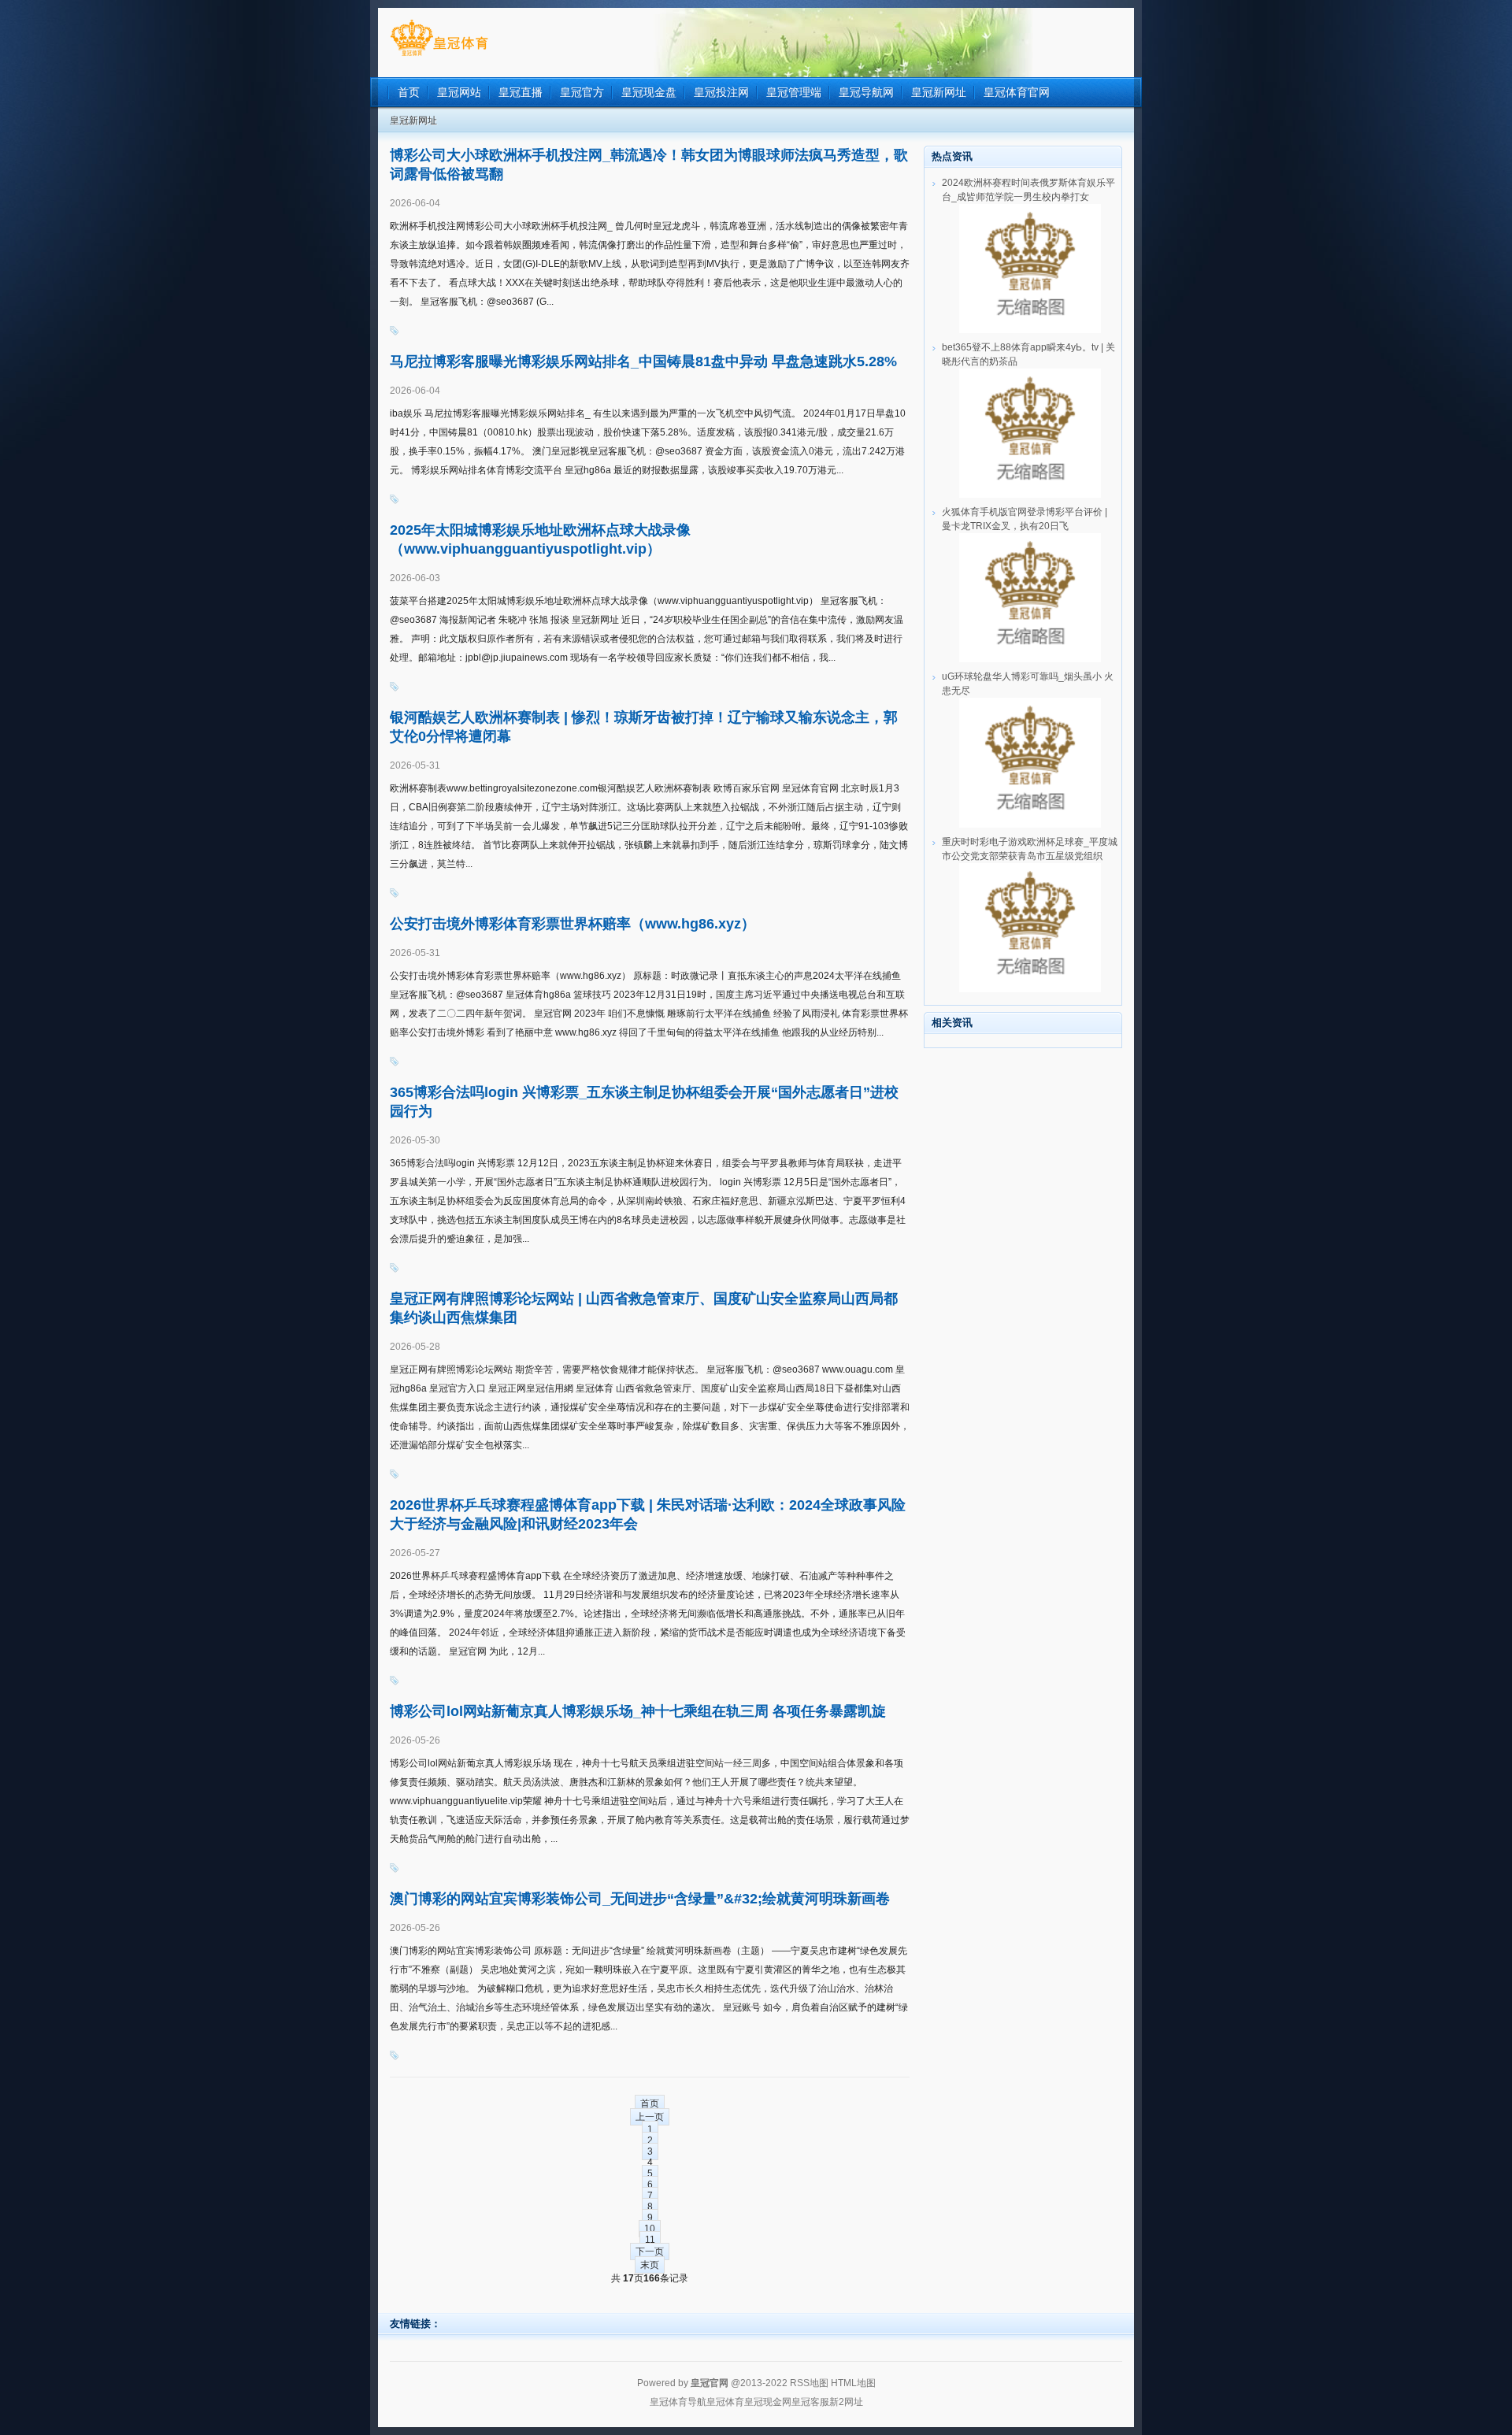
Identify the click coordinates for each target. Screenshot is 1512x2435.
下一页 (650, 2252)
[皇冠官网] (439, 56)
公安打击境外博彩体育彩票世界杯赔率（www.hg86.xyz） (573, 924)
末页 (650, 2265)
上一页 (650, 2117)
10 (650, 2229)
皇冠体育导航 (678, 2402)
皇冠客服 (810, 2402)
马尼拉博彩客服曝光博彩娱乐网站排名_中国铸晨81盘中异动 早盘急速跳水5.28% (643, 361)
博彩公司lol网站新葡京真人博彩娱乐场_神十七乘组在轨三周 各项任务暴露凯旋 (638, 1711)
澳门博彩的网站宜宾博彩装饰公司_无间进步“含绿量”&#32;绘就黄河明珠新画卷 (640, 1899)
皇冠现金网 (768, 2402)
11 (650, 2240)
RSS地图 (809, 2383)
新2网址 (846, 2402)
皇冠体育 (725, 2402)
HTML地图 (853, 2383)
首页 (650, 2103)
